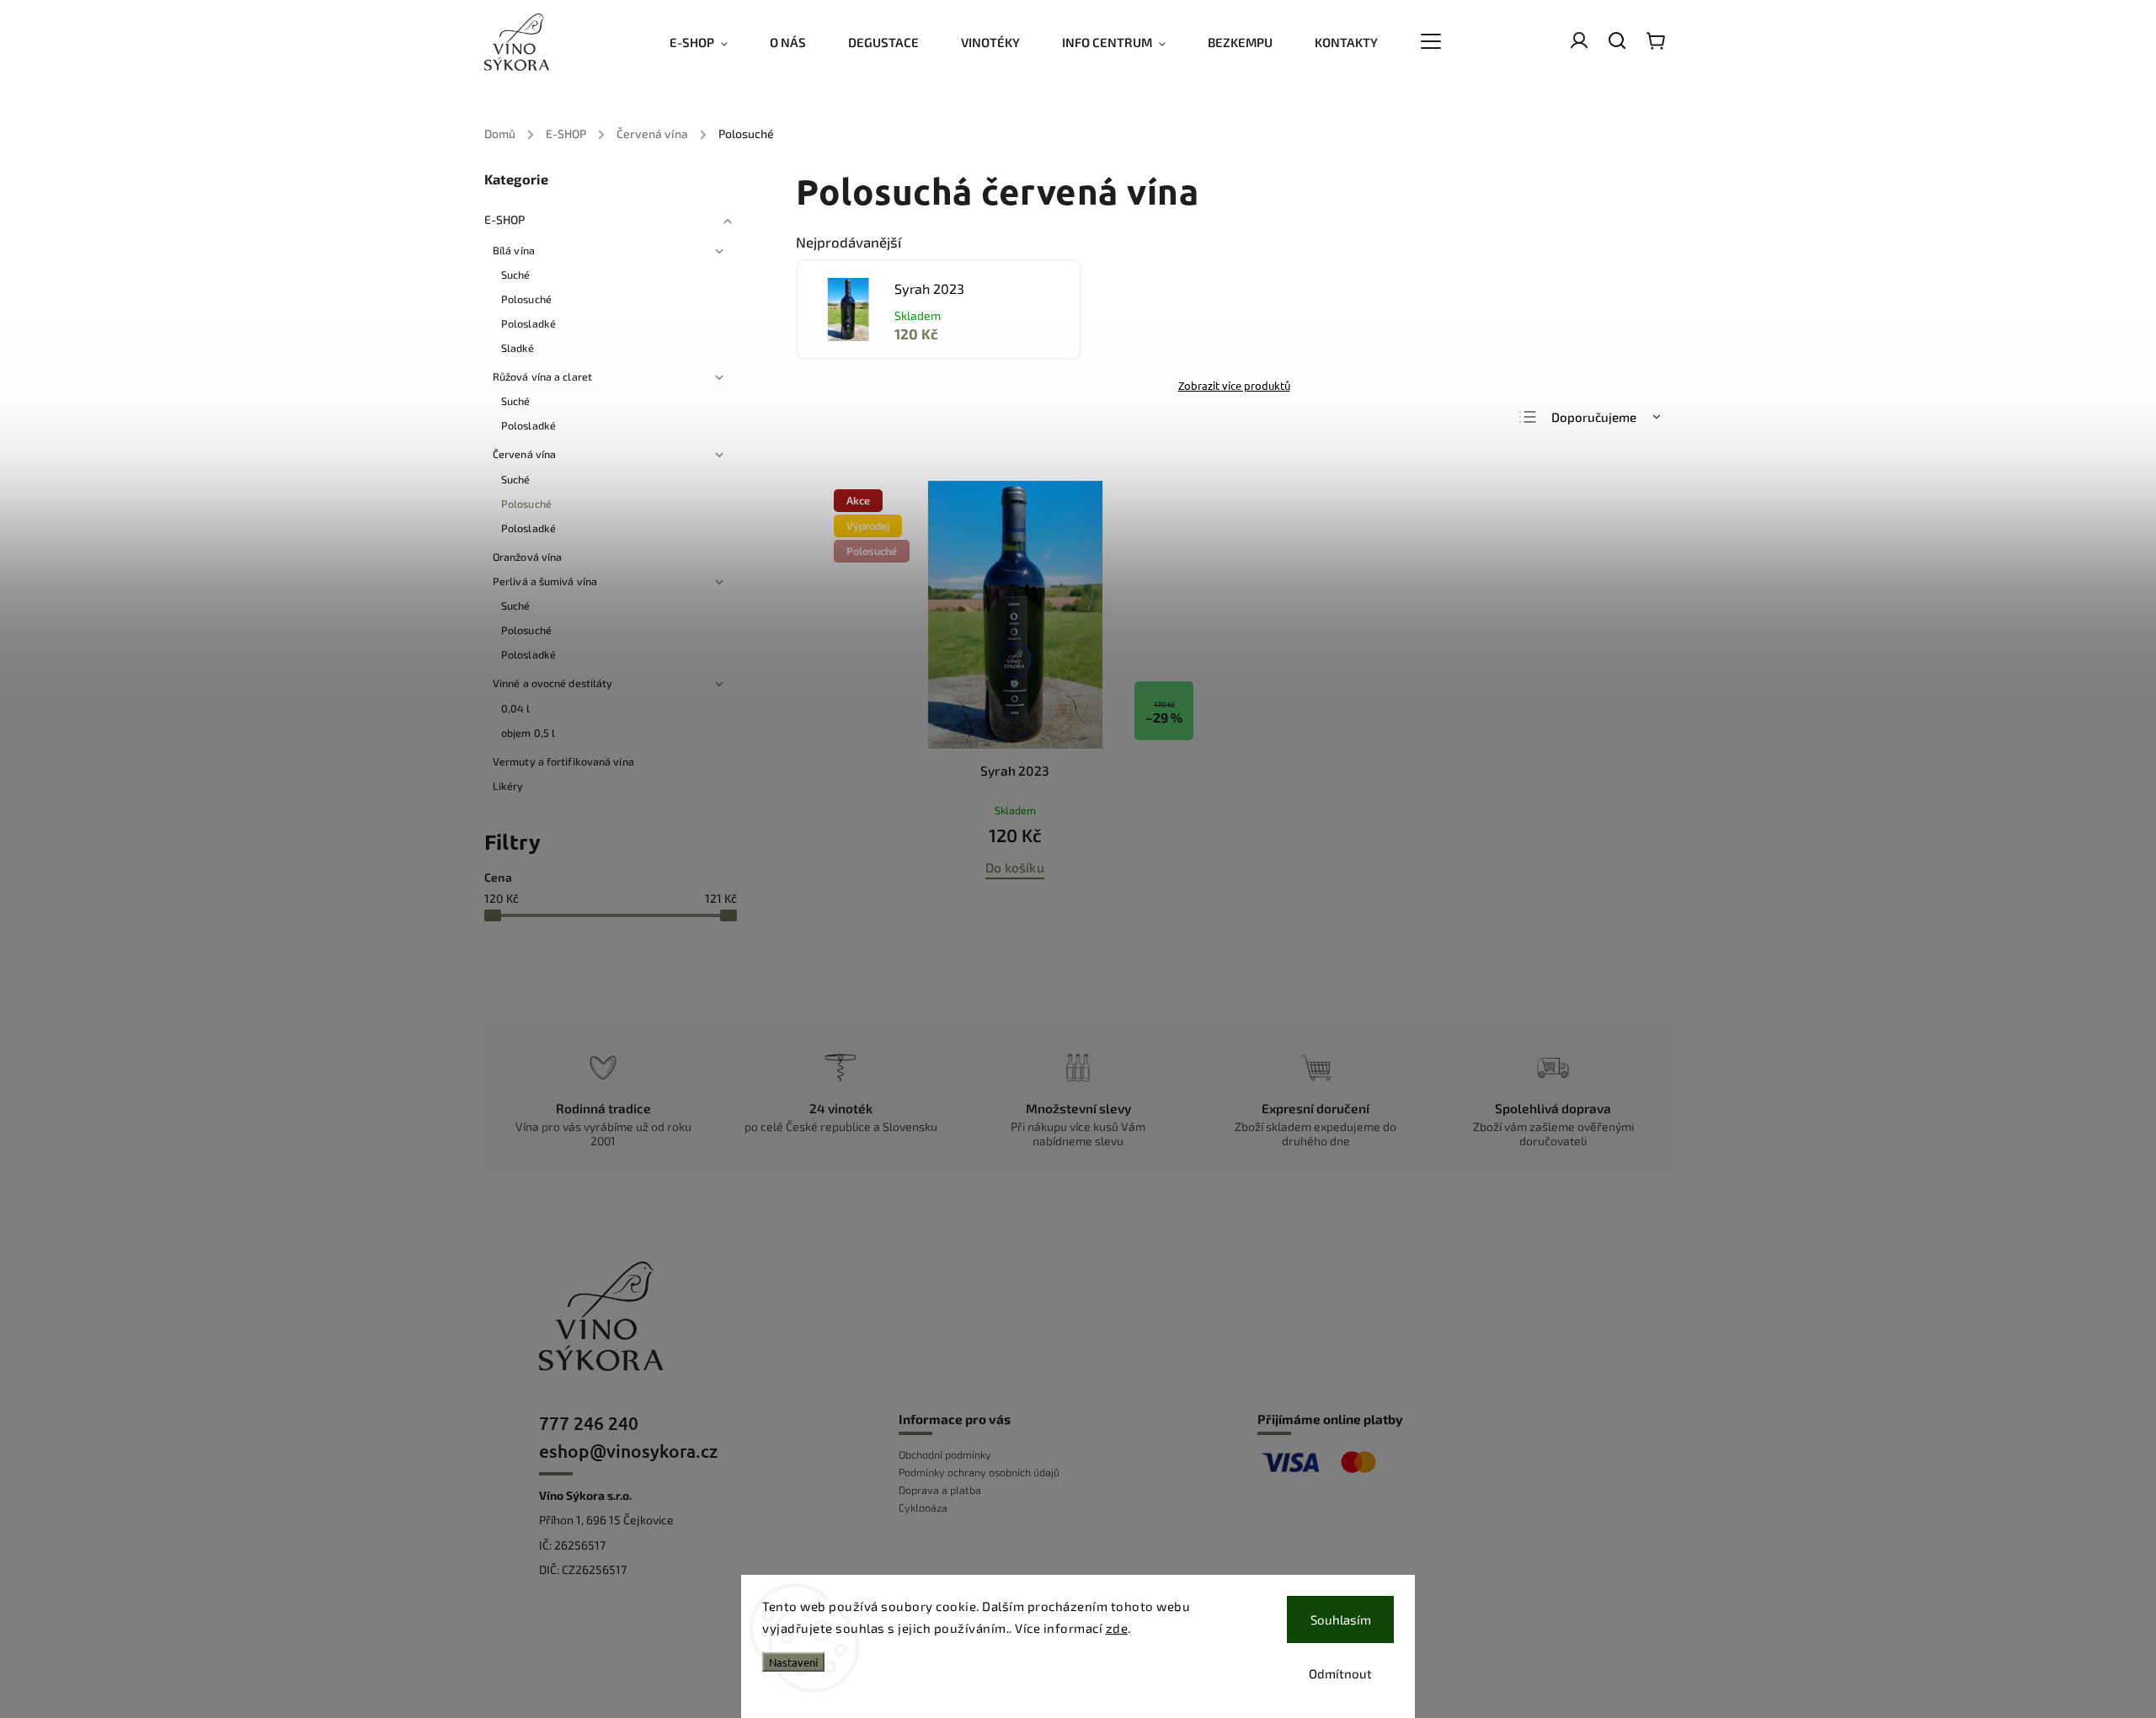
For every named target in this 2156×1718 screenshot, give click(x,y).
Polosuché (526, 299)
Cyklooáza (923, 1507)
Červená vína (524, 454)
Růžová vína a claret (542, 376)
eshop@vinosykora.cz (628, 1451)
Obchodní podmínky (945, 1454)
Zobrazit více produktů (1234, 385)
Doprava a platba (940, 1490)
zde (1117, 1628)
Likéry (508, 786)
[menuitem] (709, 42)
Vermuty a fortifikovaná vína (563, 761)
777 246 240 (589, 1423)
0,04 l (516, 708)
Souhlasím (1341, 1619)
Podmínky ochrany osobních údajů (979, 1472)
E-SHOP (505, 219)
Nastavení (793, 1662)
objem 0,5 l (528, 733)
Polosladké (528, 323)
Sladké (518, 348)
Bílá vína (514, 250)
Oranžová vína (527, 557)
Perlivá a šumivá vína (545, 581)
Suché (516, 275)
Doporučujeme (1594, 417)
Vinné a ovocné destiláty (552, 683)
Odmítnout (1340, 1673)
